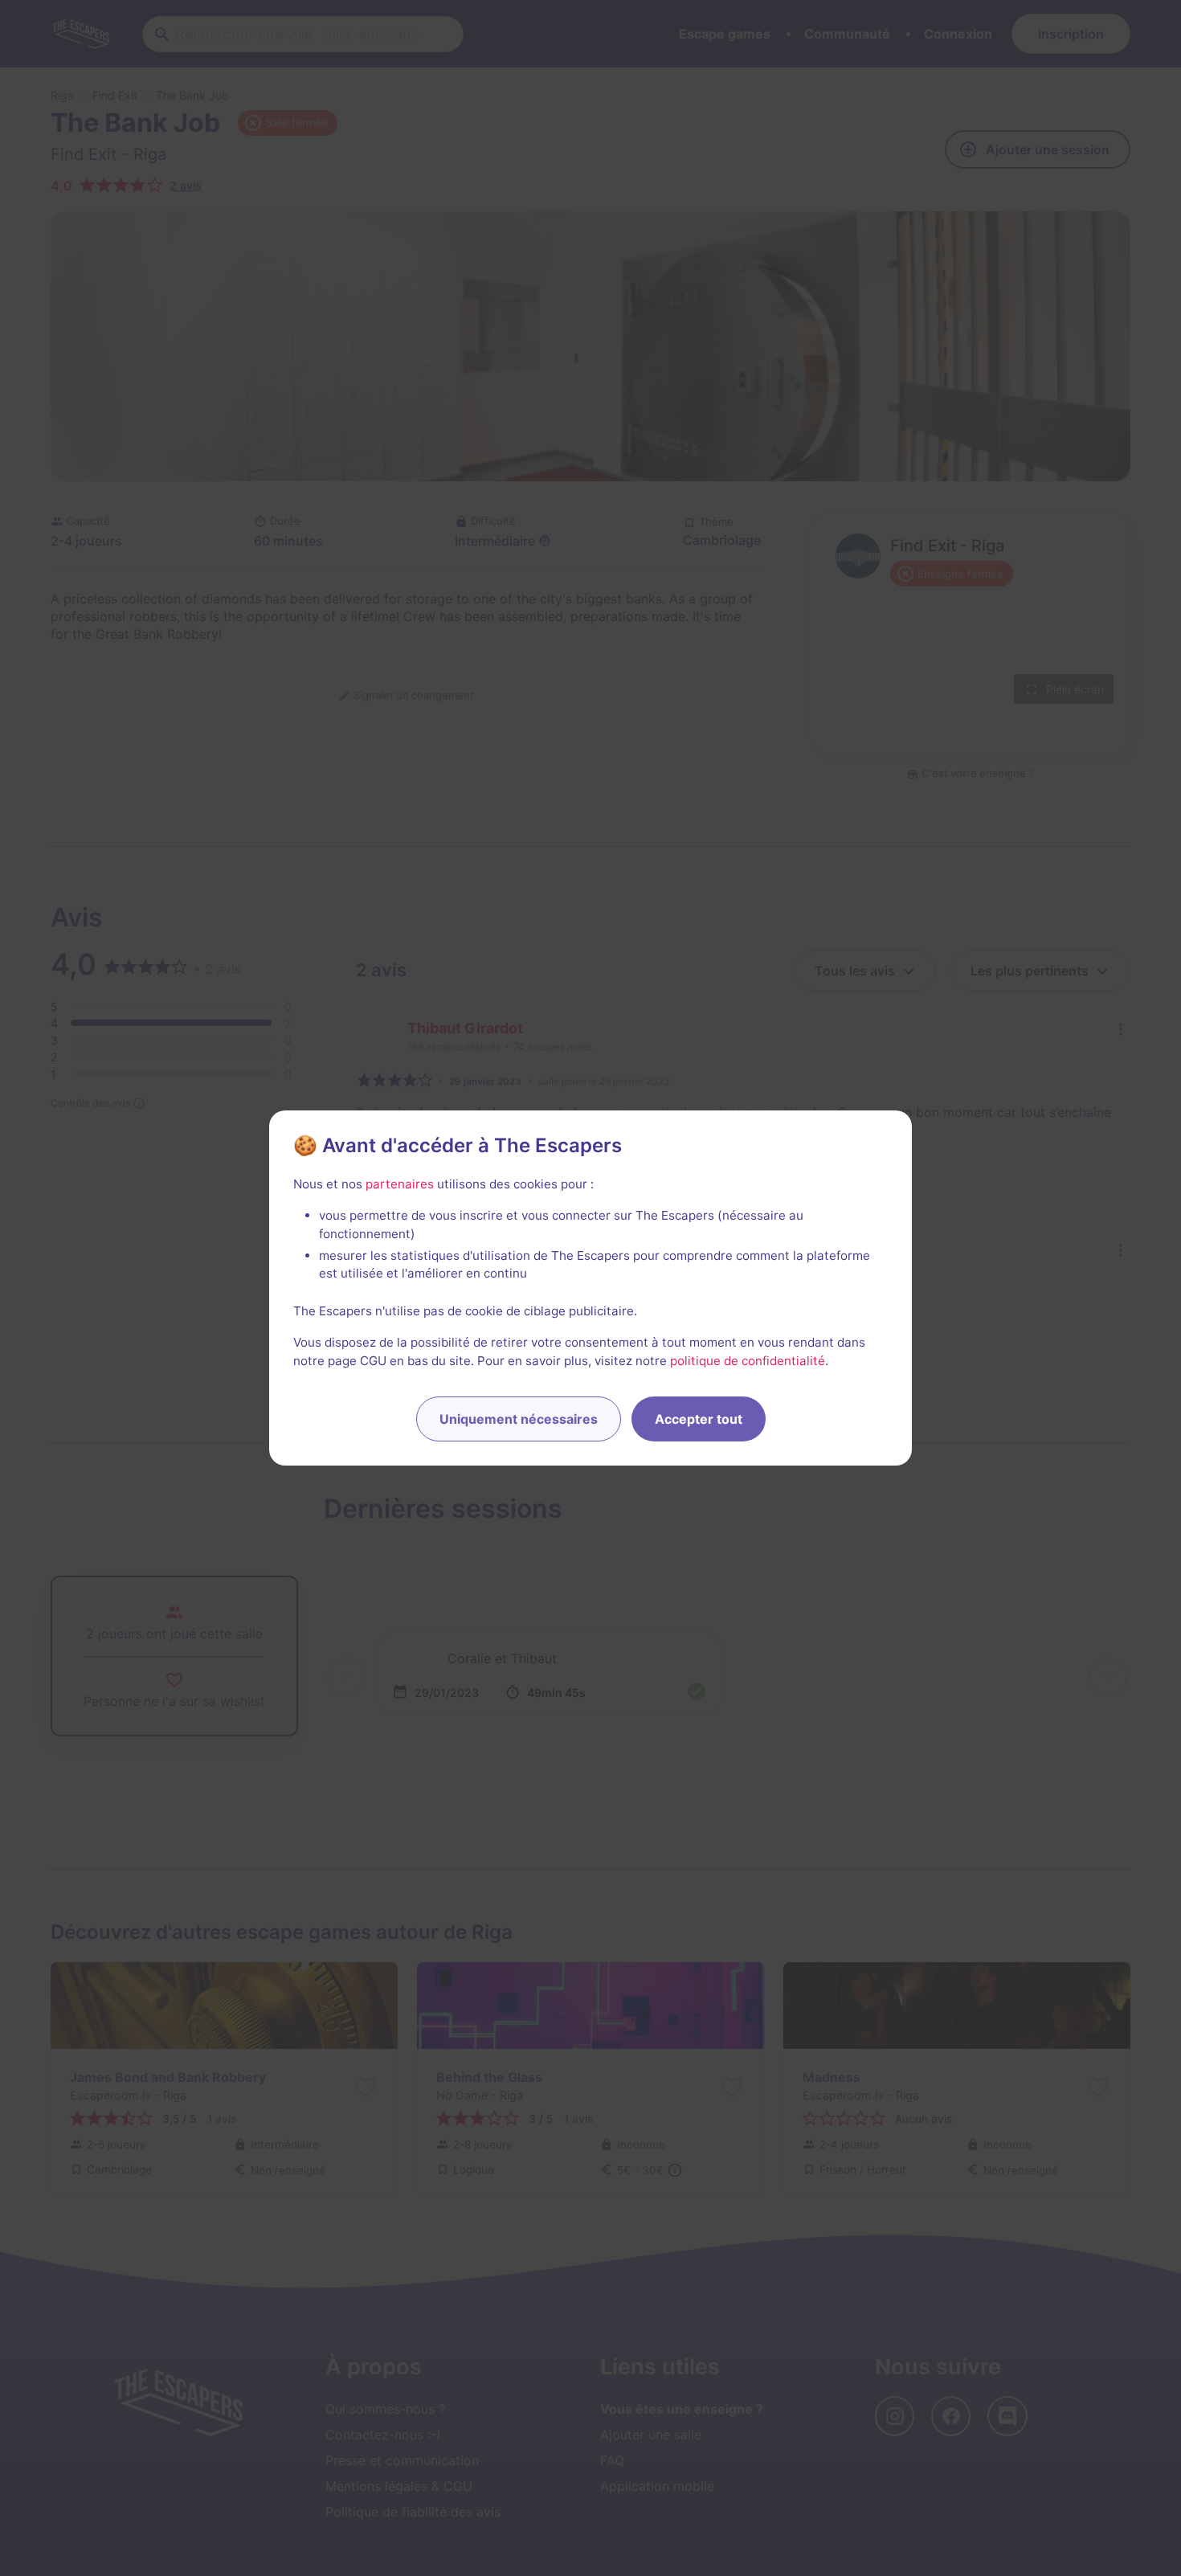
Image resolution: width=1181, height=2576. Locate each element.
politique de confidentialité (748, 1361)
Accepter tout (699, 1419)
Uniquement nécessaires (519, 1419)
